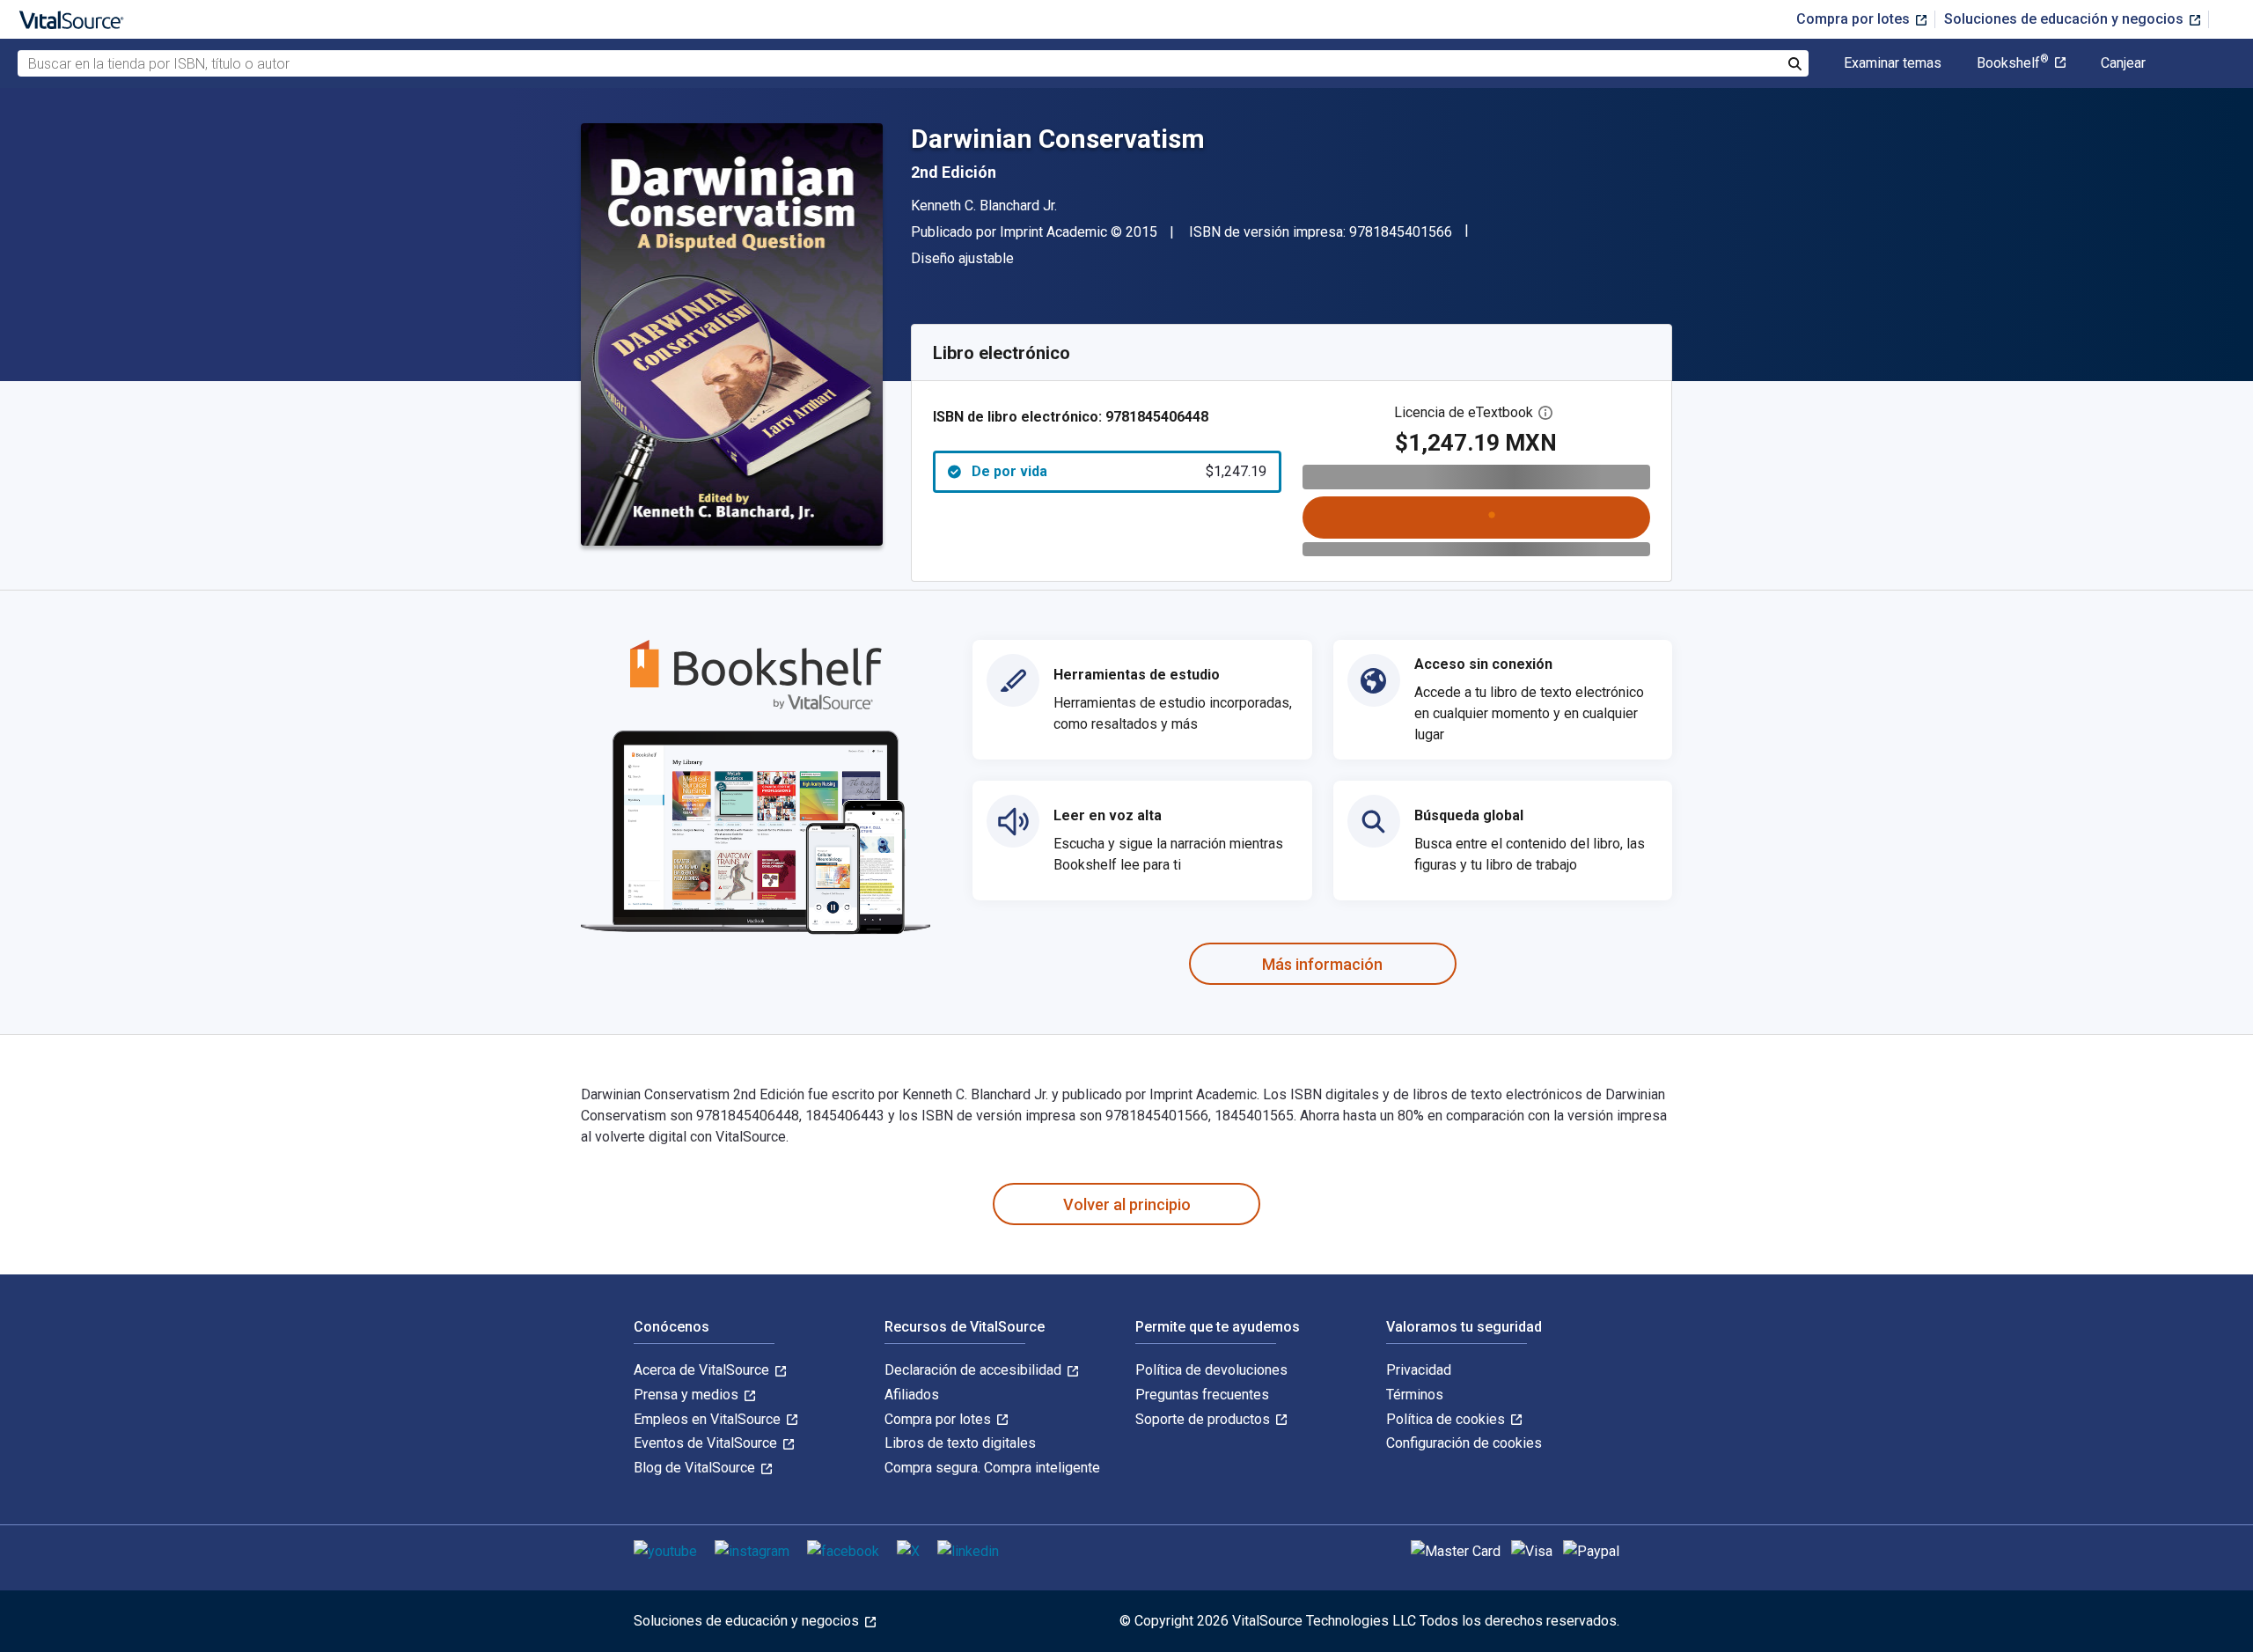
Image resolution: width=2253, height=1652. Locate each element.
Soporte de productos (1204, 1419)
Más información (1322, 964)
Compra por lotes (1855, 19)
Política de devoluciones (1211, 1370)
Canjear (2123, 63)
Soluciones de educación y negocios (2066, 19)
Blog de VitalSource (696, 1468)
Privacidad (1419, 1370)
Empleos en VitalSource (709, 1419)
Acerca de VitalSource (703, 1370)
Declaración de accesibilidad (975, 1370)
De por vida (1119, 471)
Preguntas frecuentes (1202, 1395)
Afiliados (912, 1395)
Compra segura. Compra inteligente (992, 1468)
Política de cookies (1447, 1419)
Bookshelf (2013, 63)
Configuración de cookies (1464, 1443)
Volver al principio (1127, 1204)
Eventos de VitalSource (707, 1443)
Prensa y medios (688, 1395)
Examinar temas (1893, 63)
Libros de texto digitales (960, 1443)
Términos (1415, 1395)
